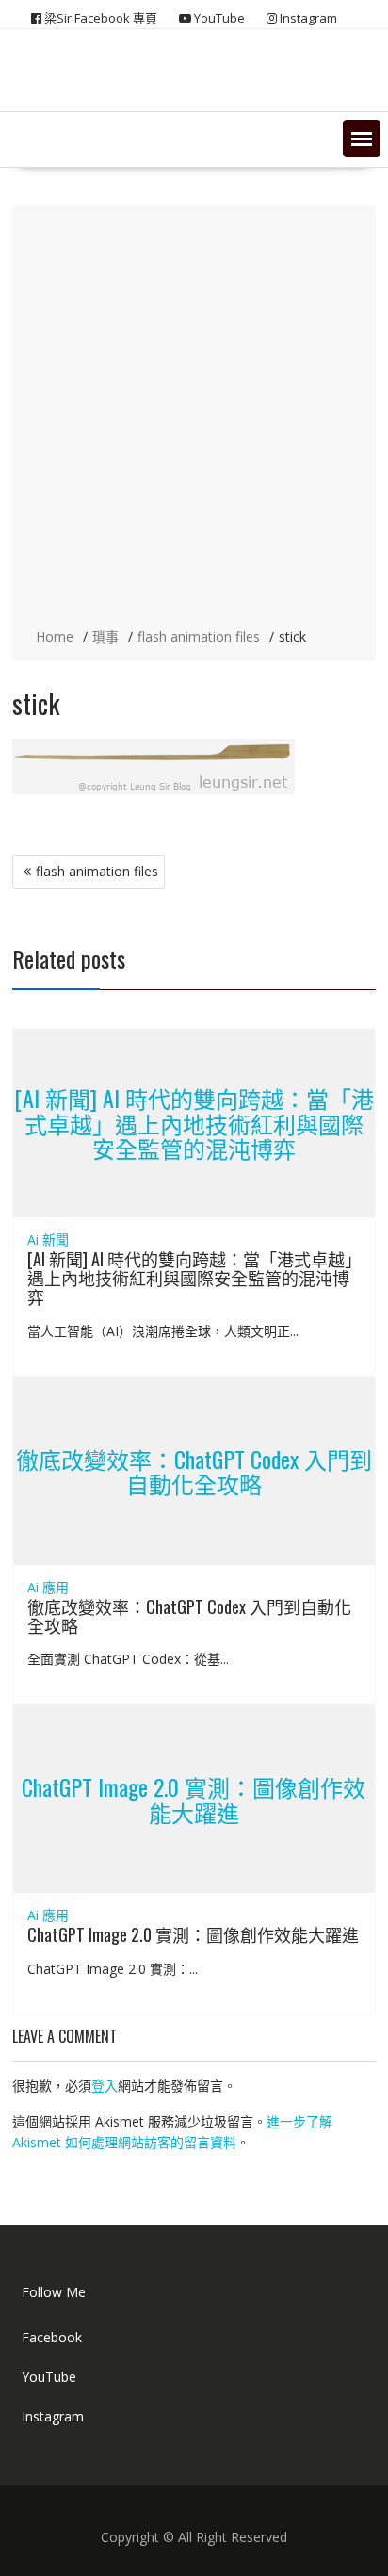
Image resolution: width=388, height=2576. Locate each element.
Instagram (53, 2416)
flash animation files (97, 871)
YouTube (49, 2377)
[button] (362, 139)
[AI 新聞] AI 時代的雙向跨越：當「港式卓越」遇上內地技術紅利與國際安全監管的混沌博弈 (194, 1124)
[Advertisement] (194, 418)
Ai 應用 (48, 1587)
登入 (105, 2086)
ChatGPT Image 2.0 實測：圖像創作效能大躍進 (194, 1799)
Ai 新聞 (48, 1239)
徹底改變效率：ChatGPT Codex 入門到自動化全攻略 (194, 1470)
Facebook (52, 2337)
